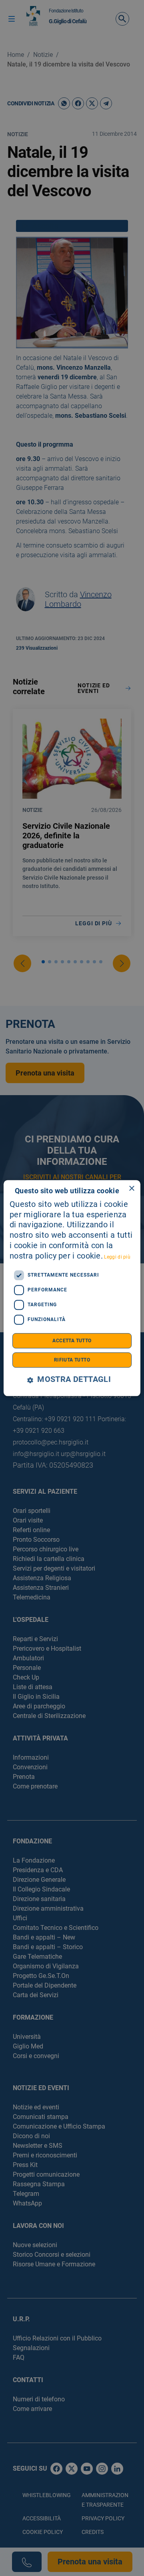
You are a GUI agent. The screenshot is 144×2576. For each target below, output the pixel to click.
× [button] (131, 1189)
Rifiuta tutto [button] (72, 1360)
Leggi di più (117, 1257)
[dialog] (72, 1288)
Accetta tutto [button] (72, 1341)
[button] (72, 1380)
